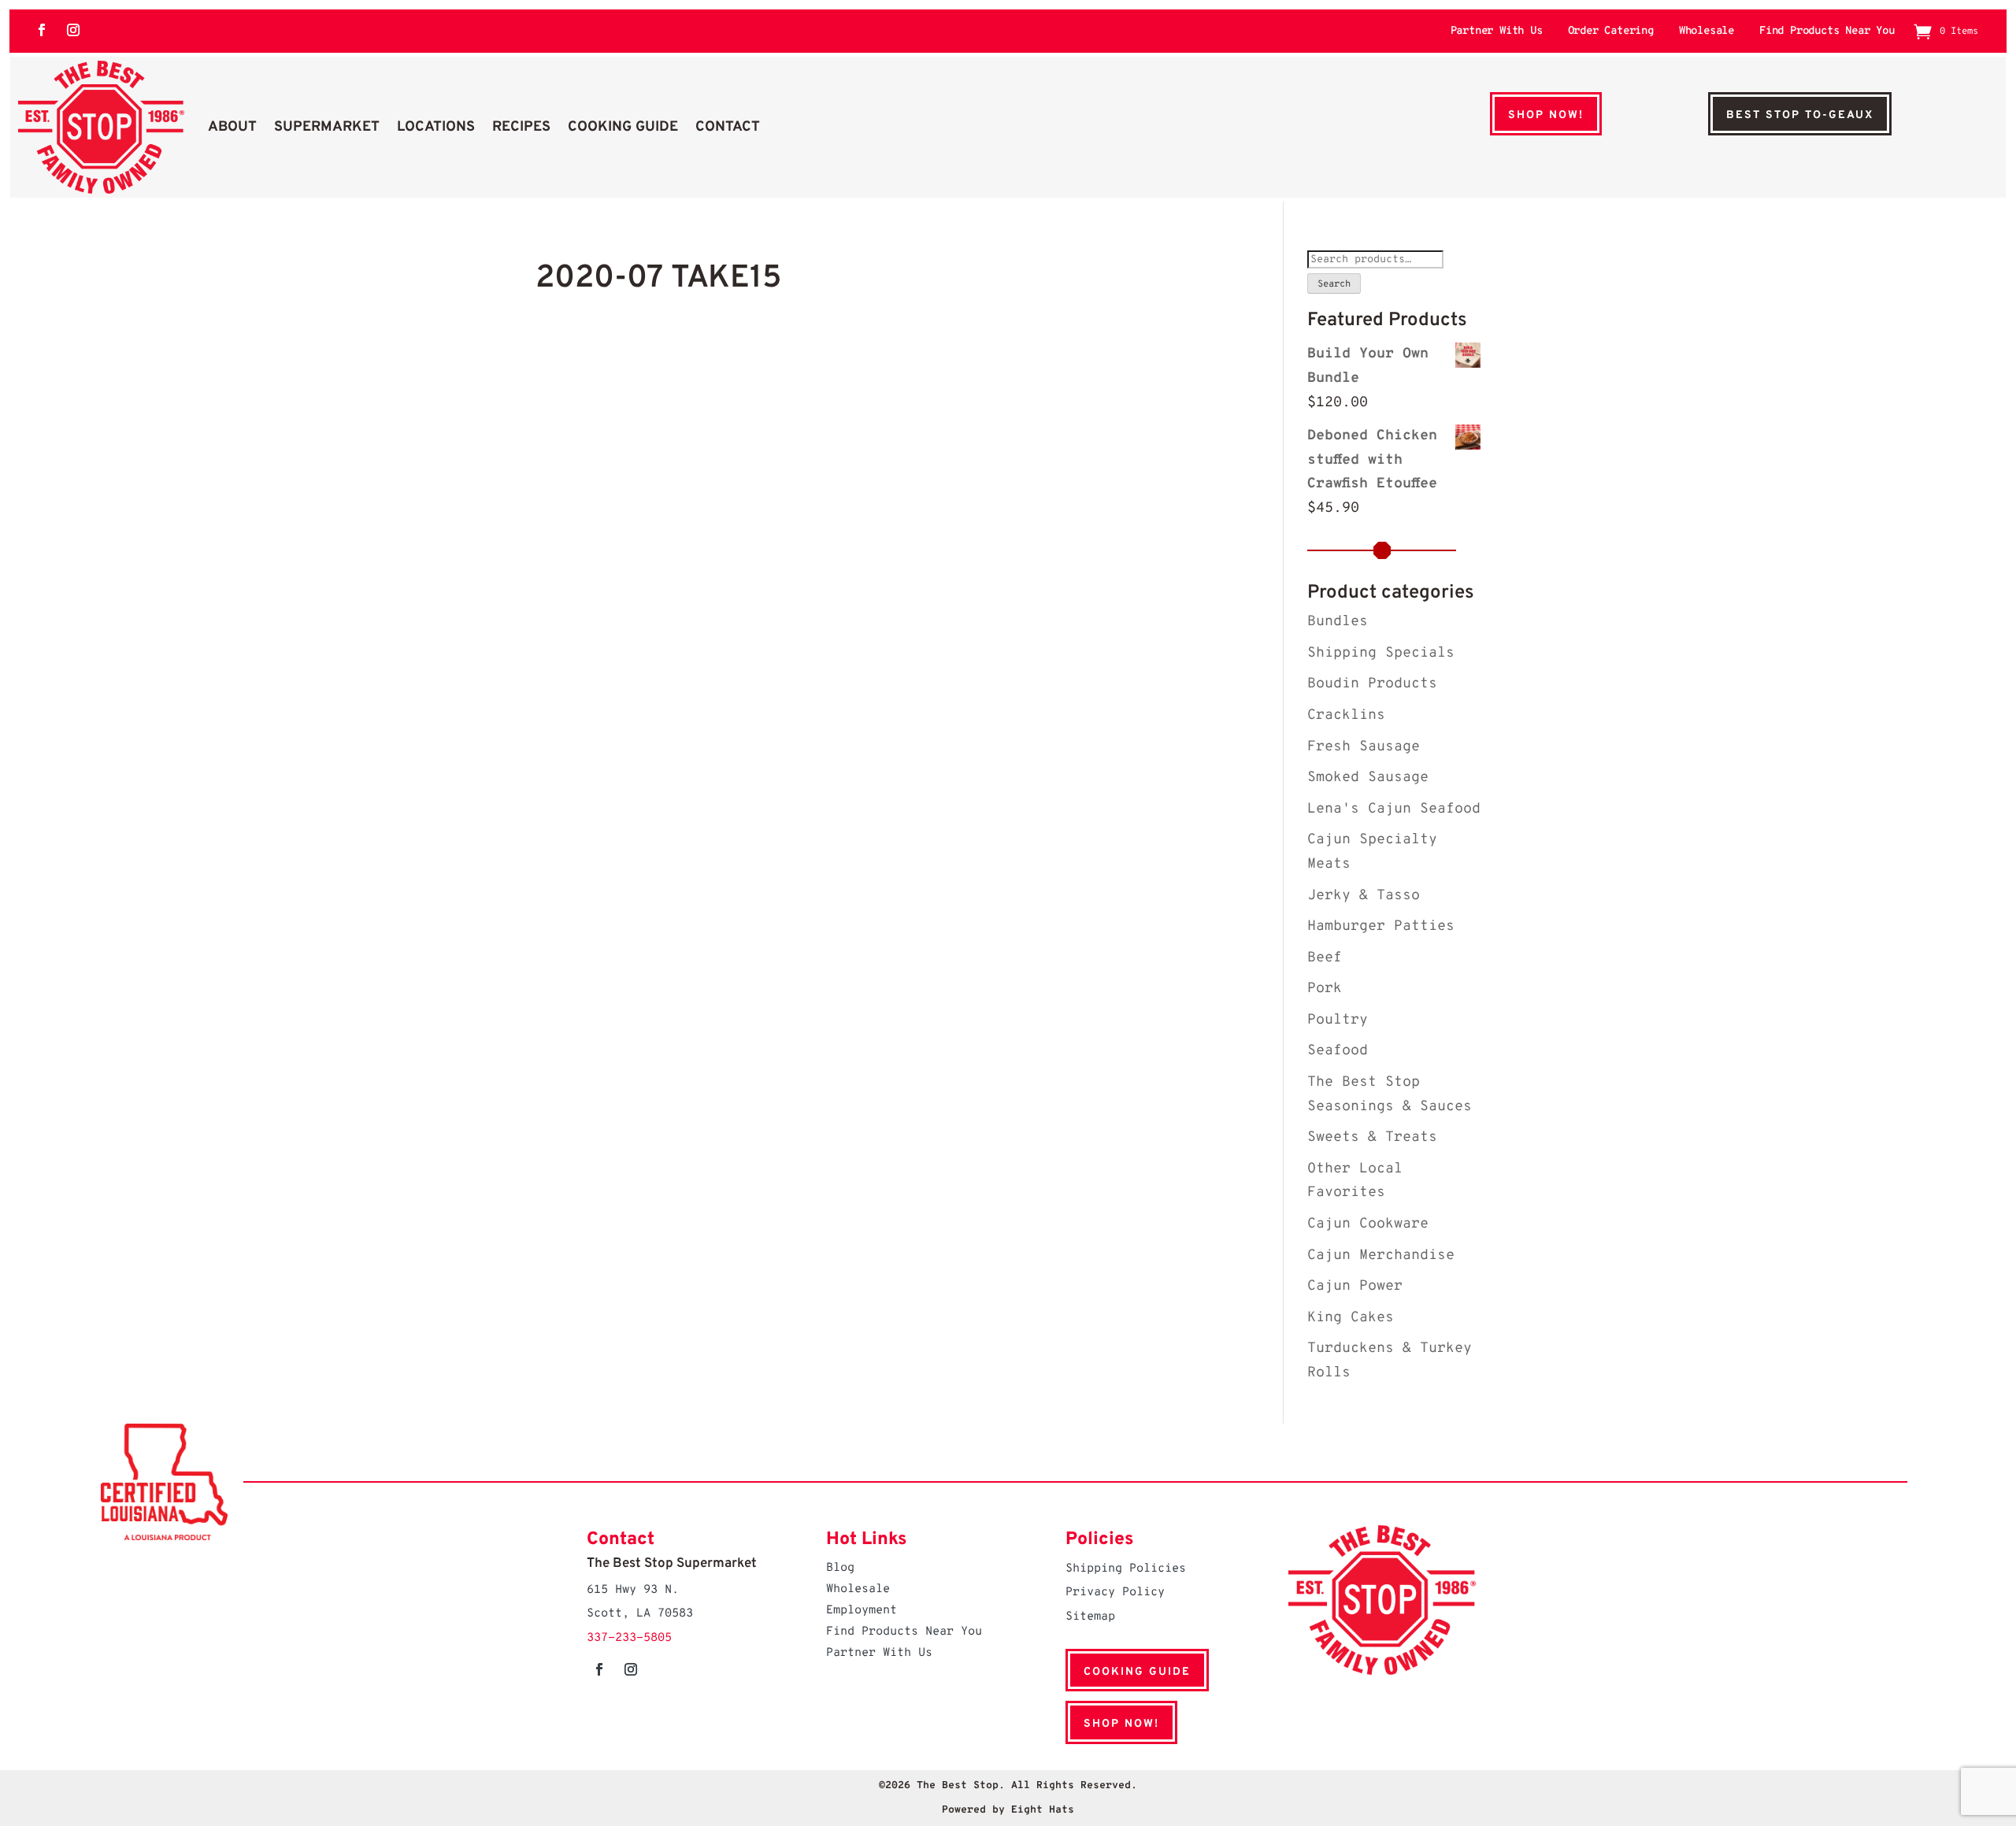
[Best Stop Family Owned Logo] (101, 127)
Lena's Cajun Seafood (1394, 809)
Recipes (521, 127)
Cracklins (1346, 715)
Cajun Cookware (1368, 1224)
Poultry (1338, 1020)
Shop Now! (1546, 115)
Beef (1325, 958)
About (232, 127)
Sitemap (1090, 1617)
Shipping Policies (1126, 1569)
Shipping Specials (1381, 653)
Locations (436, 127)
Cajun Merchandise (1381, 1256)
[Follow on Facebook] (42, 30)
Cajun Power (1355, 1286)
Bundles (1338, 622)
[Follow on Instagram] (73, 30)
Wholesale (1707, 32)
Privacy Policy (1115, 1593)
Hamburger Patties (1381, 926)
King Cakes (1351, 1318)
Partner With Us (1497, 32)
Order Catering (1611, 32)
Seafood (1338, 1051)
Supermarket (327, 127)
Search (1334, 284)
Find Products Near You (1827, 32)
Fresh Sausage (1364, 747)
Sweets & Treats (1372, 1137)
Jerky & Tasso (1364, 896)
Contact (728, 127)
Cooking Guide (623, 127)
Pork (1325, 989)
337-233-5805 (629, 1638)
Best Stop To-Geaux (1800, 115)
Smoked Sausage (1368, 778)
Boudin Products (1372, 684)
